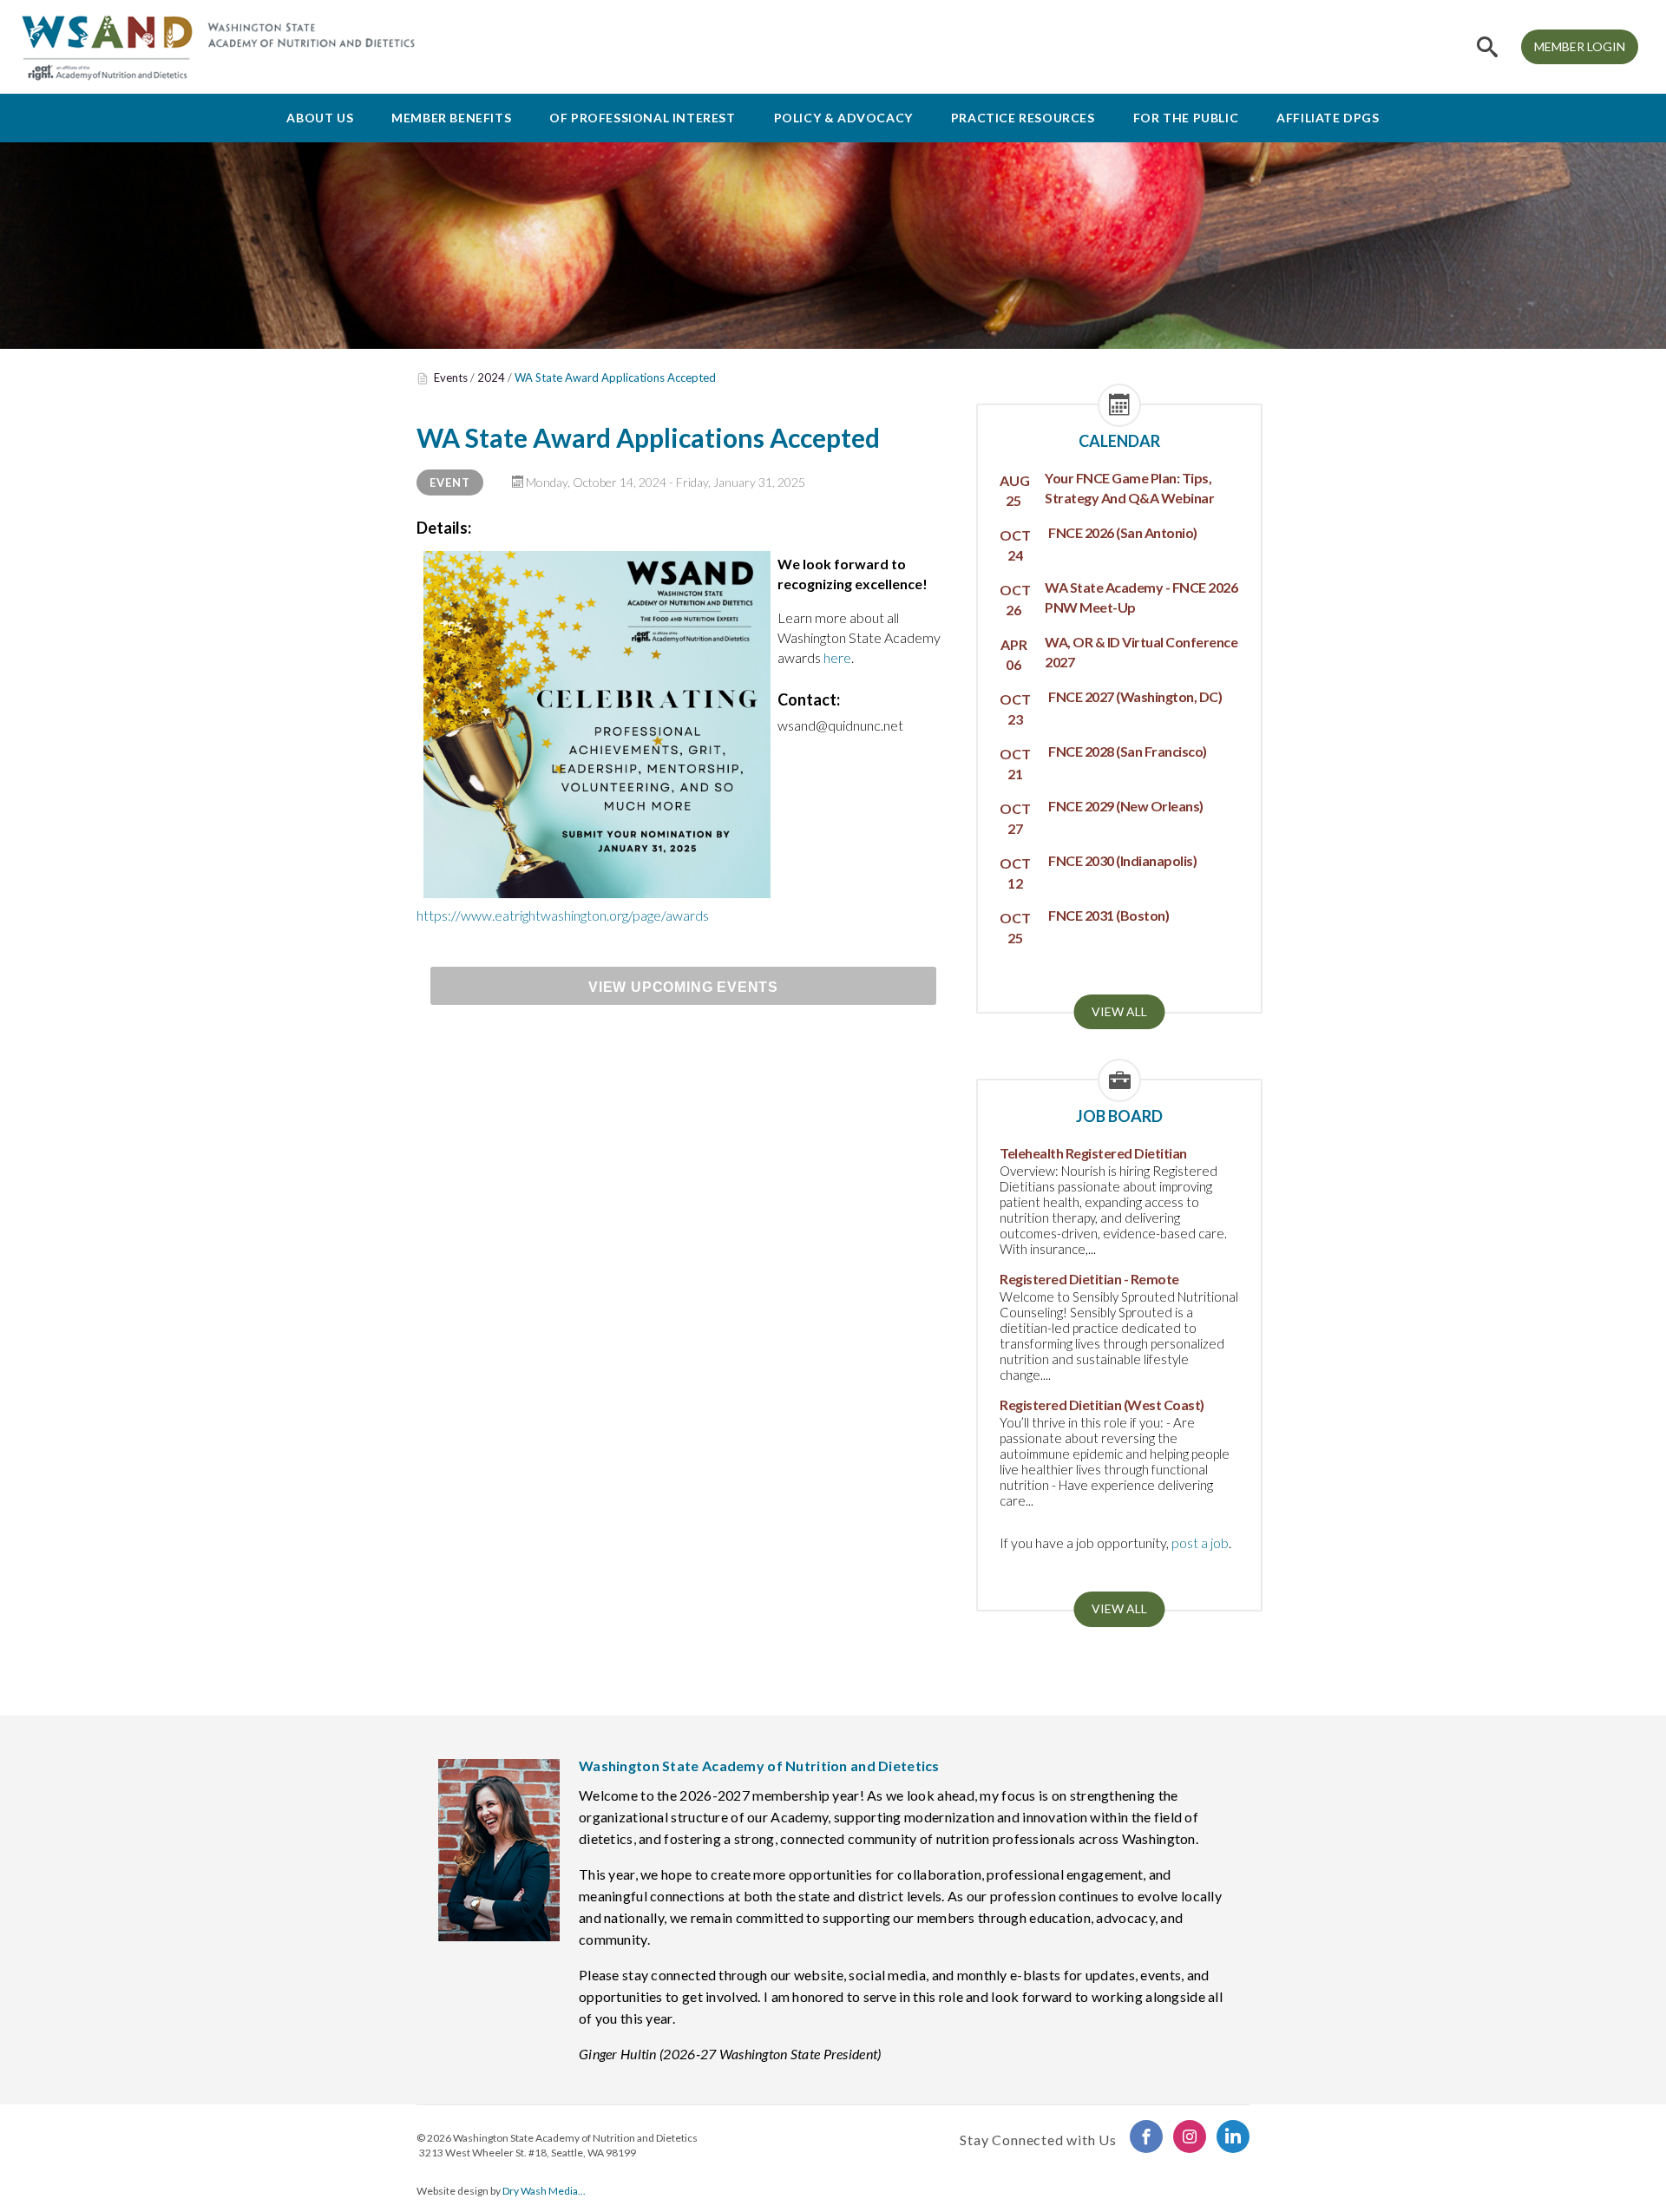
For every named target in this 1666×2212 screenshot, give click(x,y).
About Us (320, 118)
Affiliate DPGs (1328, 118)
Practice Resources (1023, 118)
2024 (491, 377)
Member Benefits (451, 118)
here (837, 657)
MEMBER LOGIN (1580, 46)
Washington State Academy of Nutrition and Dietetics (575, 2138)
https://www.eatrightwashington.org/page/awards (563, 915)
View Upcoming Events (683, 987)
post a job (1200, 1542)
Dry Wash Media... (544, 2191)
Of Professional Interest (642, 118)
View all (1119, 1011)
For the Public (1186, 118)
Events (451, 377)
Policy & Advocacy (843, 118)
